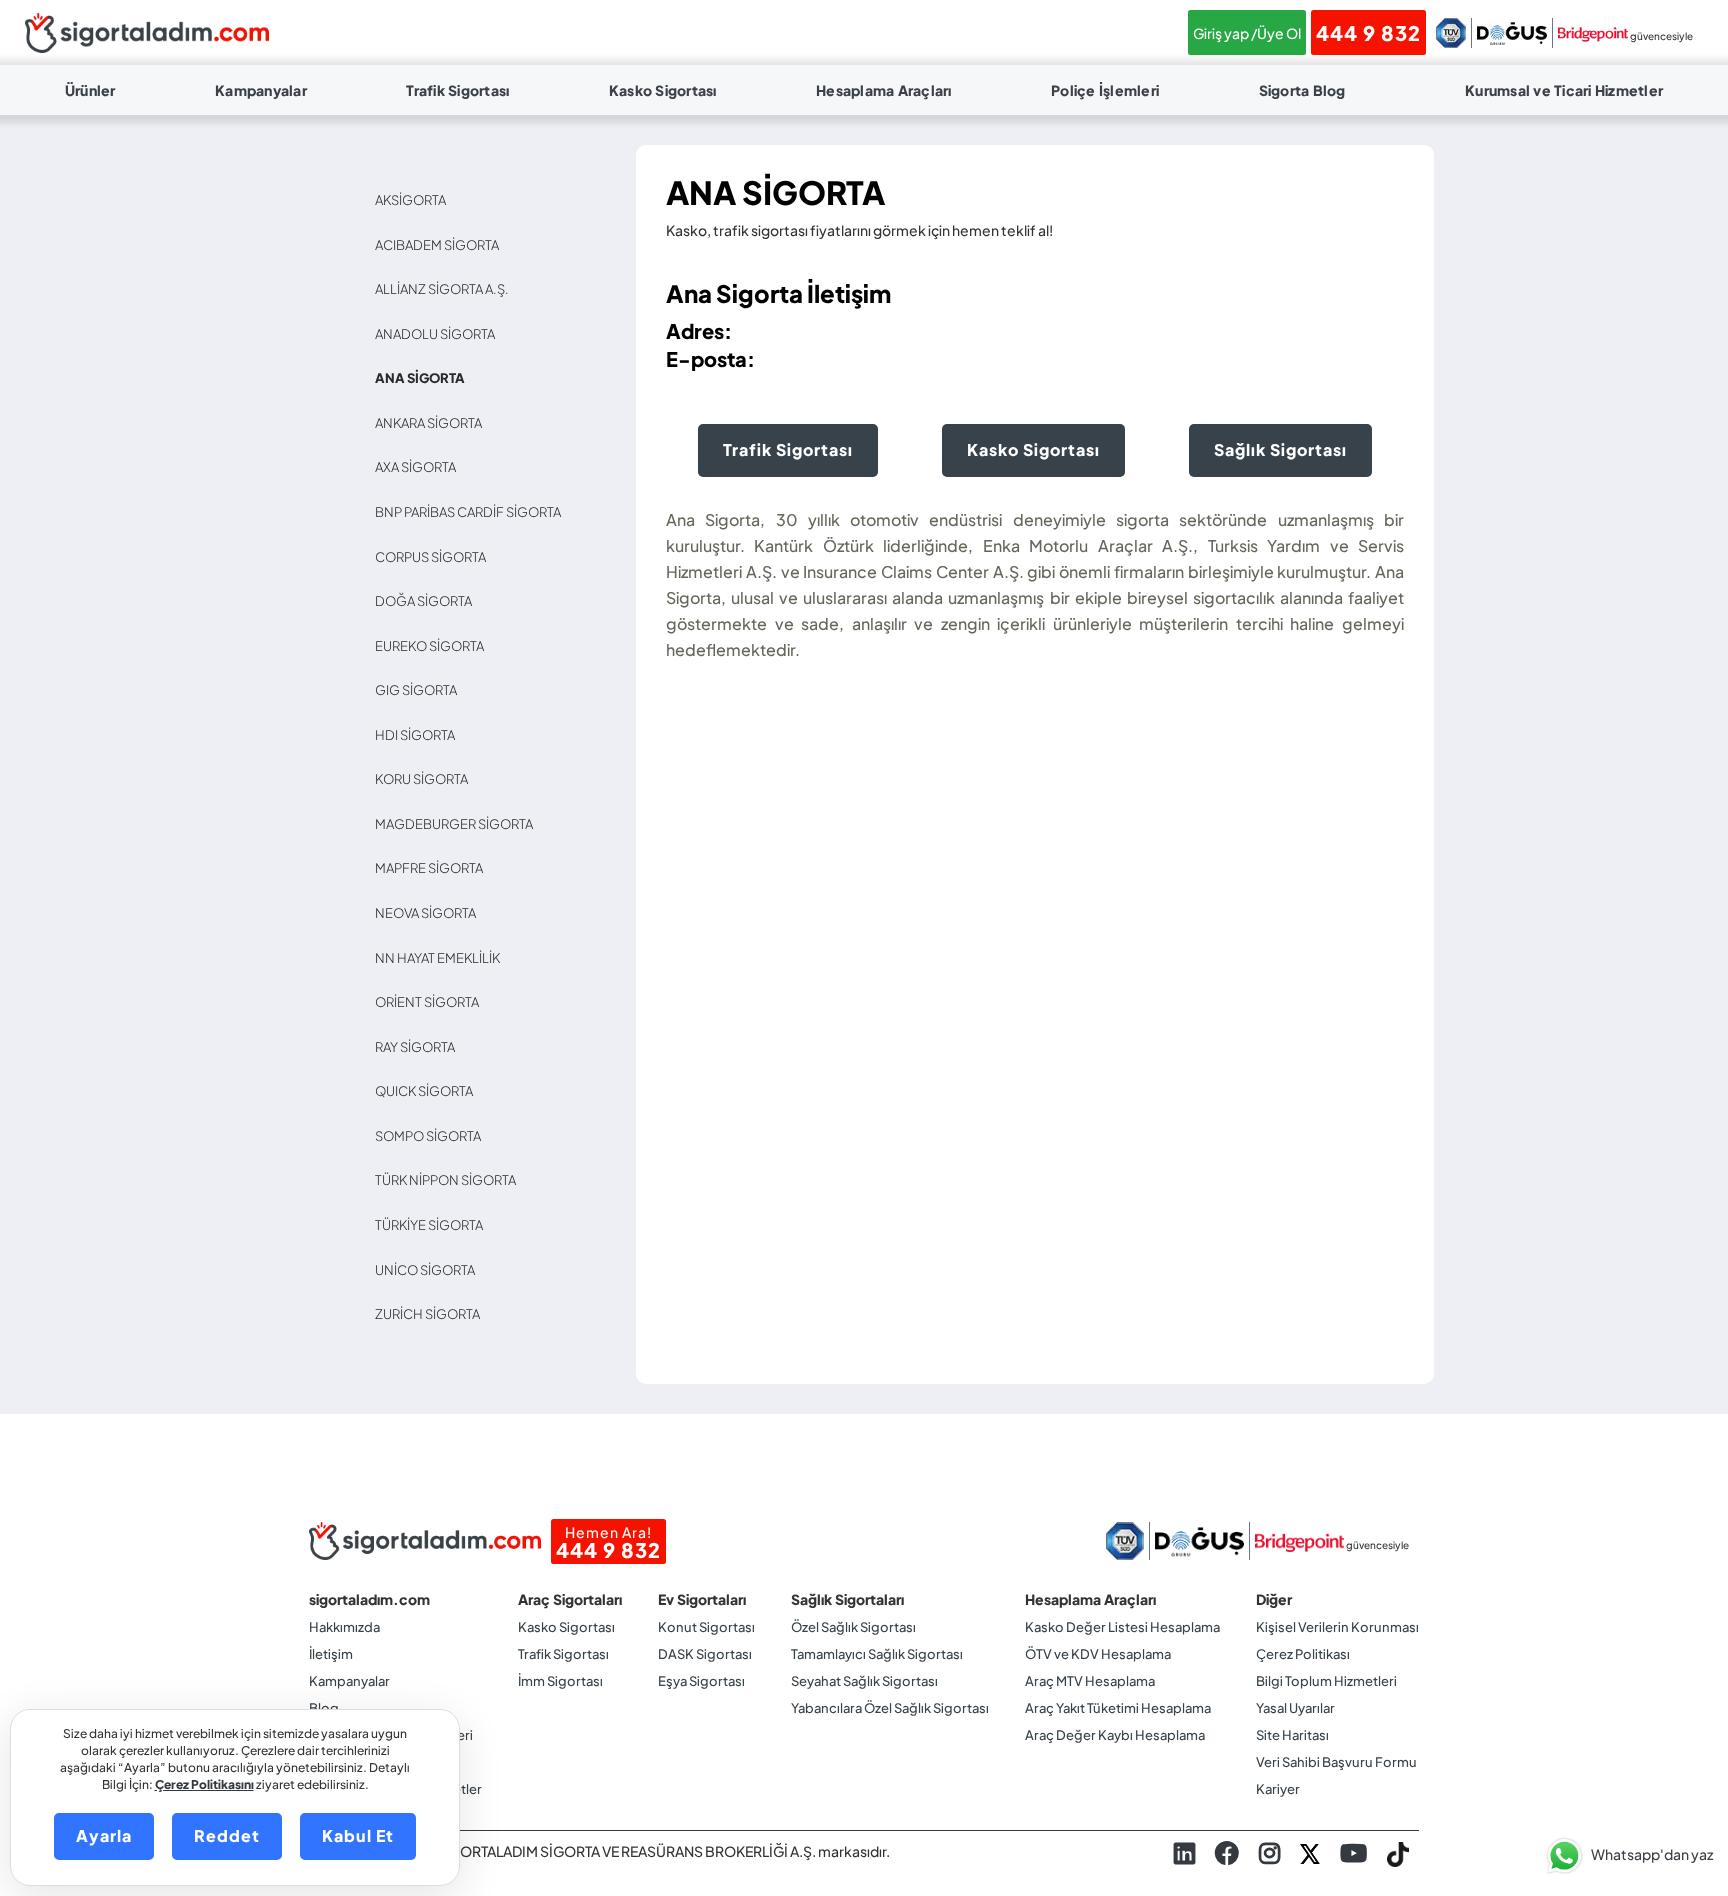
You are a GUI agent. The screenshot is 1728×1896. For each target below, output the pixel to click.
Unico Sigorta (429, 1270)
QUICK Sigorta (428, 1091)
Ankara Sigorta (433, 423)
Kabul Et (358, 1835)
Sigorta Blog (1302, 90)
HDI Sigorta (419, 735)
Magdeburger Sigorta (458, 824)
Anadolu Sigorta (439, 334)
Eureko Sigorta (434, 646)
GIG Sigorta (420, 690)
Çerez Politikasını (204, 1784)
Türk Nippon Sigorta (450, 1180)
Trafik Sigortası (457, 90)
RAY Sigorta (419, 1047)
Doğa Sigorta (428, 601)
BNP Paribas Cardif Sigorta (472, 512)
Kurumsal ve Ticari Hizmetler (1564, 90)
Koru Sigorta (426, 779)
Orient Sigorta (431, 1002)
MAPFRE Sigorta (433, 868)
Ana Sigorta (424, 378)
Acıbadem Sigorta (441, 245)
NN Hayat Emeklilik (442, 958)
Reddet (227, 1835)
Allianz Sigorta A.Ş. (446, 289)
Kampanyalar (261, 90)
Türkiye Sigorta (433, 1225)
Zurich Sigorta (432, 1314)
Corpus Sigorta (435, 557)
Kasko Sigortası (663, 90)
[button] (1625, 1856)
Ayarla (104, 1835)
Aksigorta (415, 200)
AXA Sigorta (420, 467)
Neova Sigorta (430, 913)
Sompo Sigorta (432, 1136)
